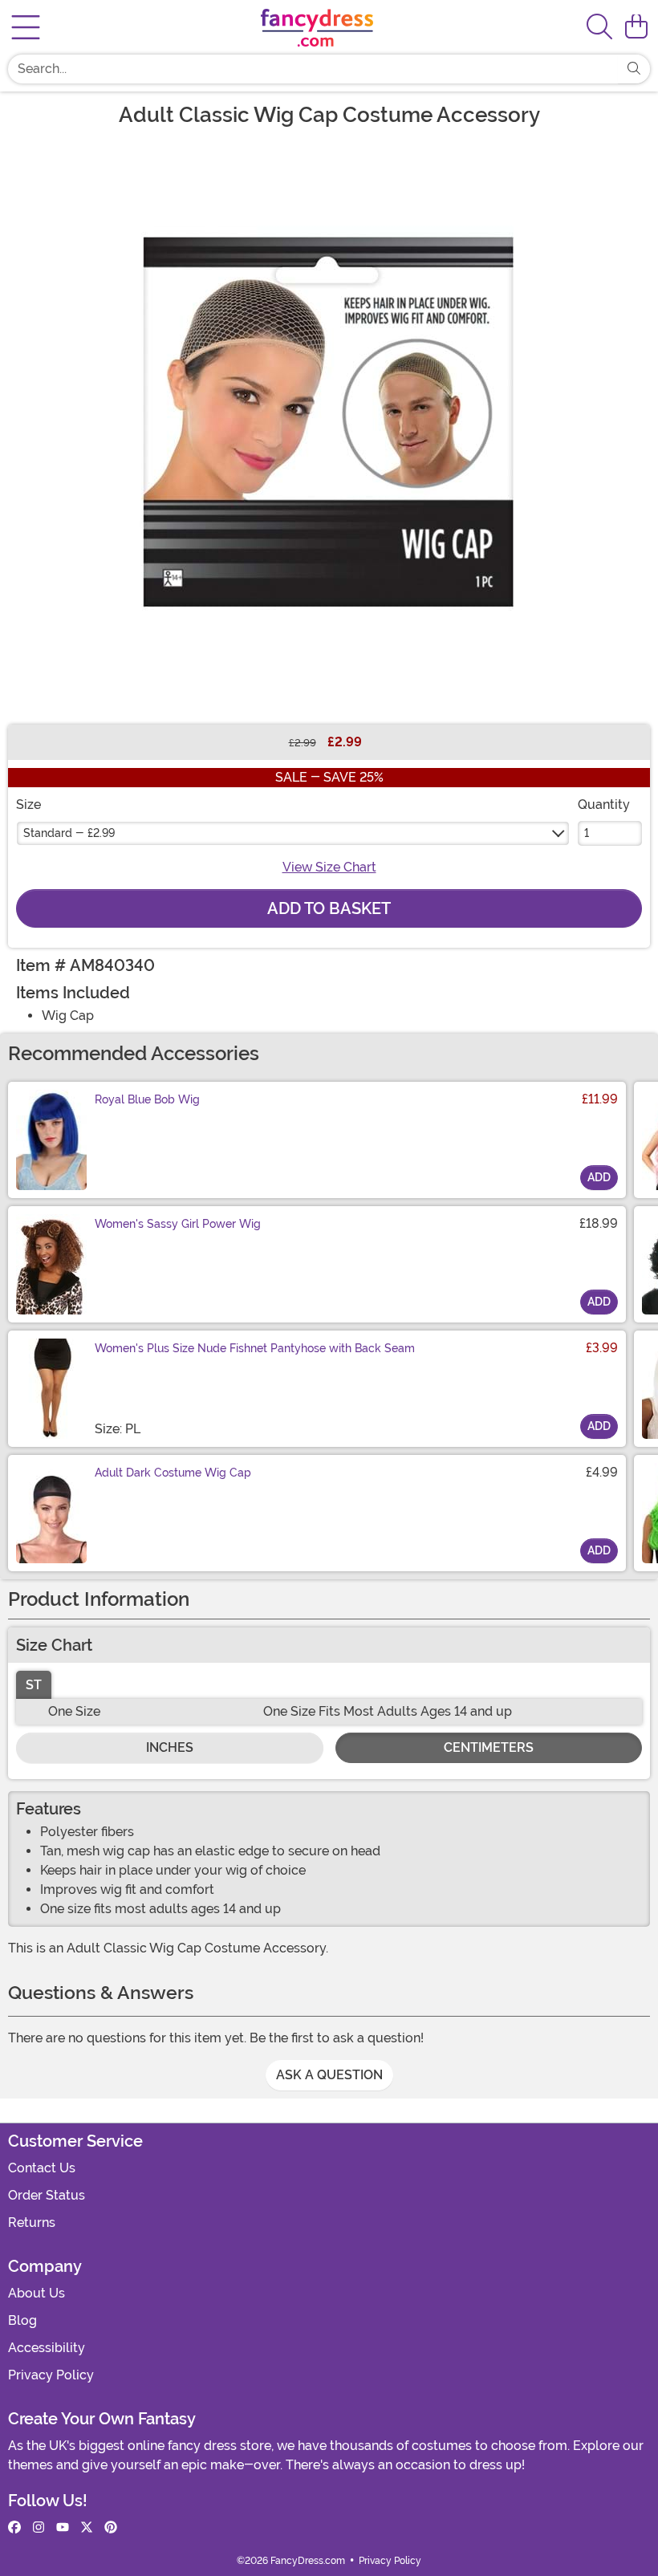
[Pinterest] (111, 2528)
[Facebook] (14, 2528)
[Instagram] (39, 2528)
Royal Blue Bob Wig (147, 1099)
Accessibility (47, 2348)
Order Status (47, 2195)
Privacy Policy (51, 2375)
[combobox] (313, 69)
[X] (87, 2528)
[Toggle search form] (599, 28)
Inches (170, 1747)
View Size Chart (329, 867)
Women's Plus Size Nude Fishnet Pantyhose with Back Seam (255, 1348)
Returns (32, 2223)
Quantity (604, 804)
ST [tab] (34, 1685)
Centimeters (489, 1747)
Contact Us (42, 2168)
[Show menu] (26, 27)
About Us (37, 2293)
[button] (636, 27)
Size (28, 804)
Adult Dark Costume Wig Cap (173, 1473)
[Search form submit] (634, 69)
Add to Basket (329, 908)
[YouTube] (63, 2528)
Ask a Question (329, 2075)
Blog (22, 2320)
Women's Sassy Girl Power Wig (178, 1224)
